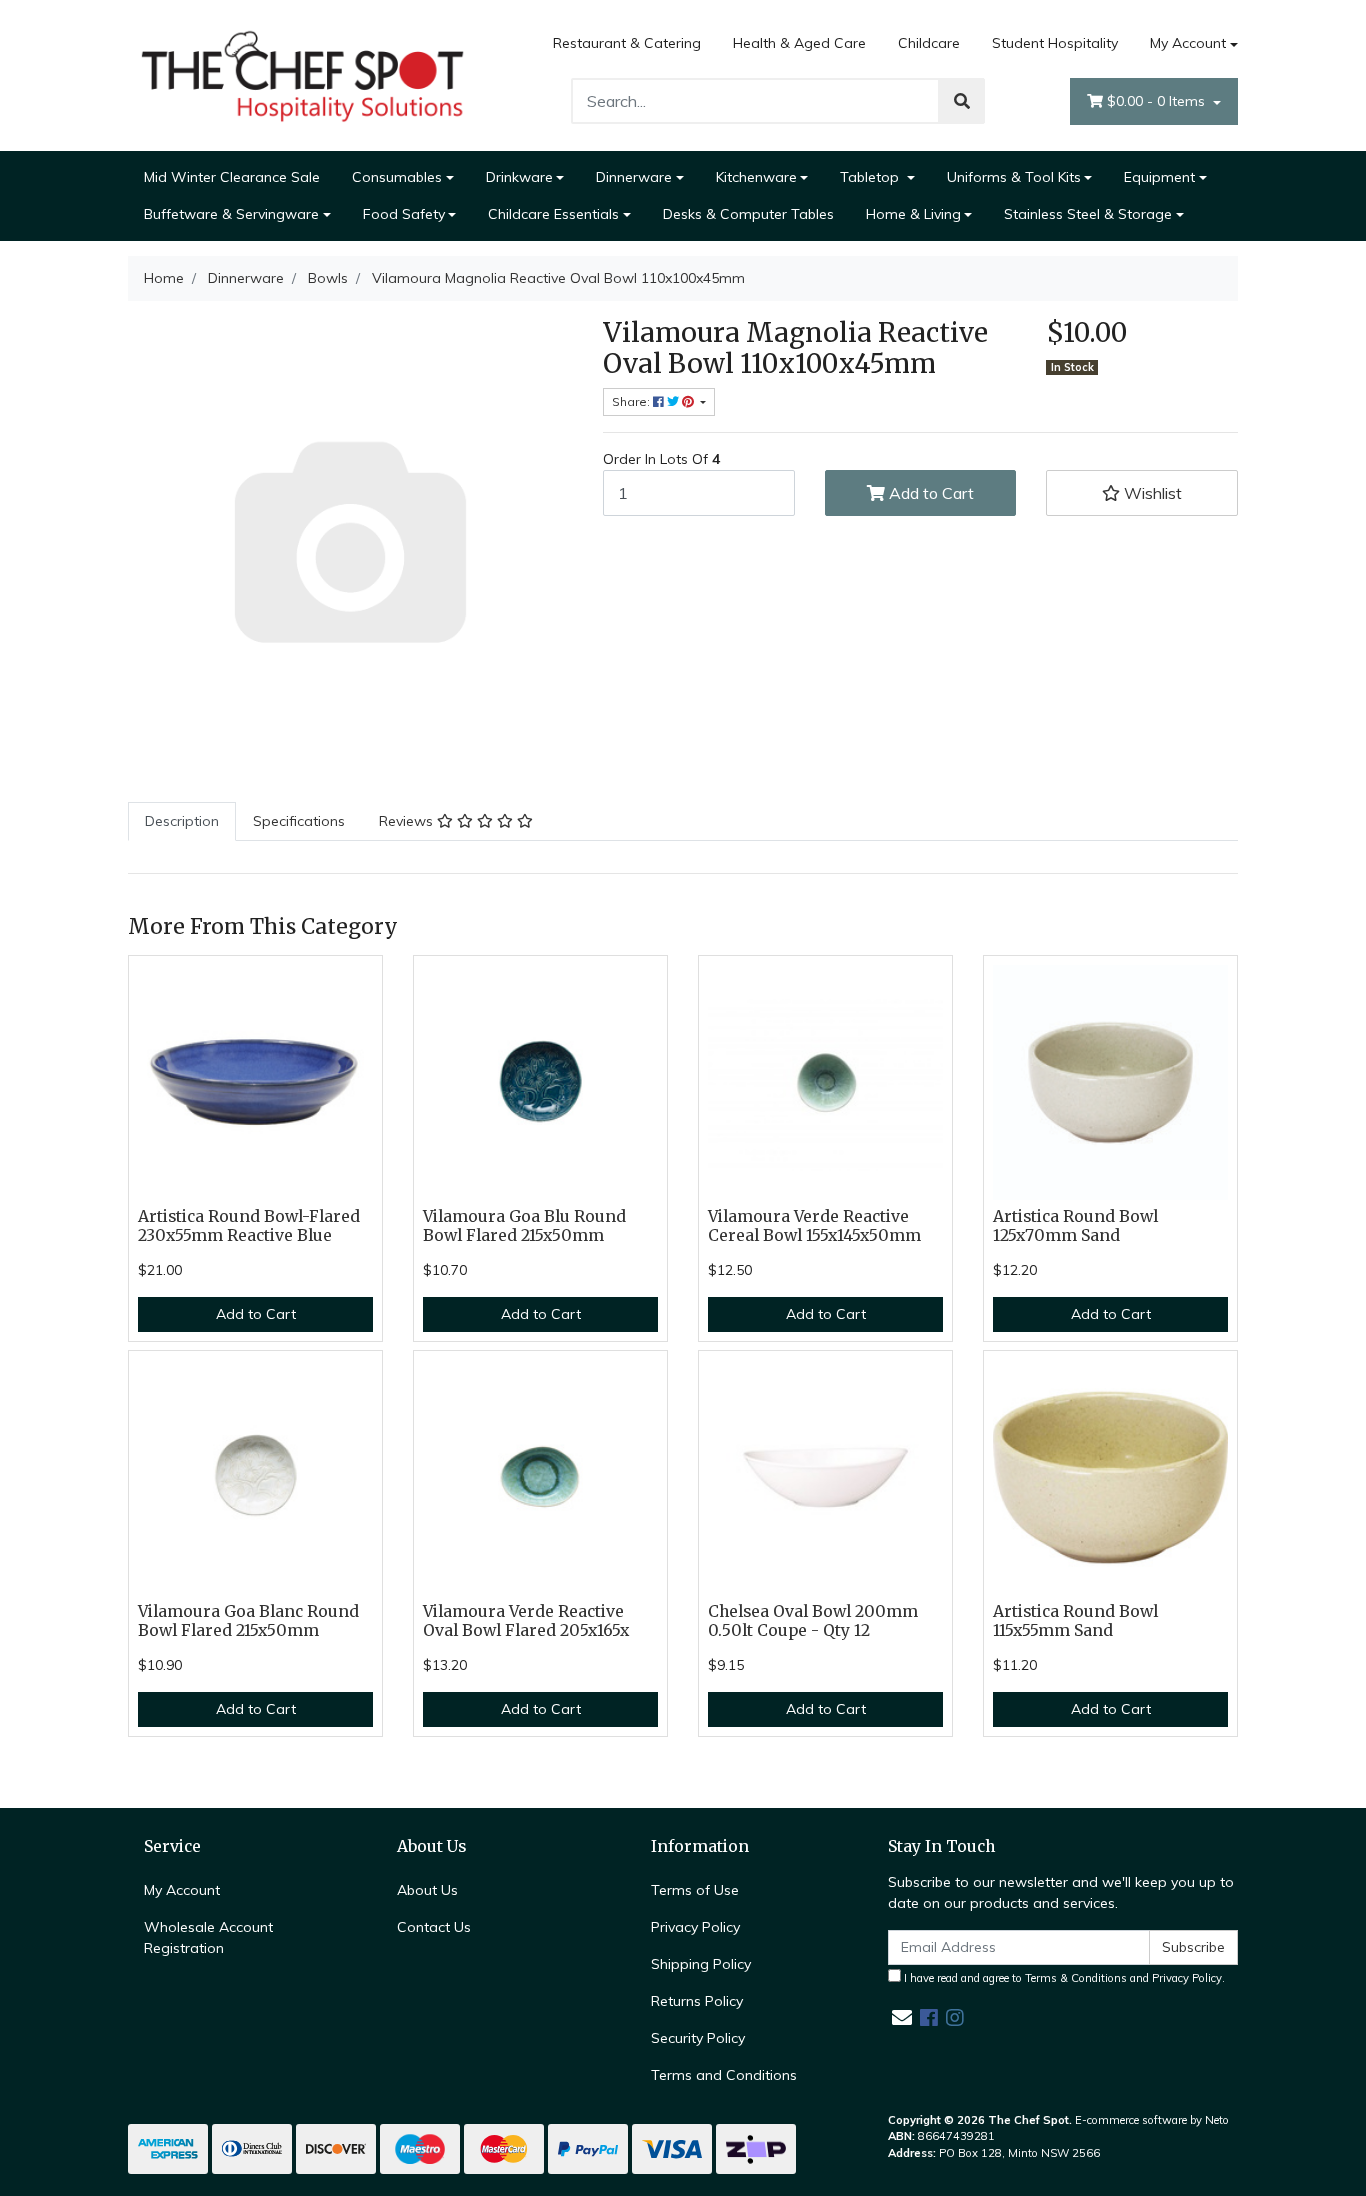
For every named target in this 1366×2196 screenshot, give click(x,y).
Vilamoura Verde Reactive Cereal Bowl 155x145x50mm (814, 1226)
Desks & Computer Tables (748, 214)
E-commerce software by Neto (1152, 2120)
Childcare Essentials (553, 214)
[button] (1142, 493)
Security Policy (698, 2038)
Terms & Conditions (1076, 1978)
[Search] (962, 101)
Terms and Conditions (724, 2075)
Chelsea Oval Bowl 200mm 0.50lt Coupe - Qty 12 (813, 1621)
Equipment (1159, 177)
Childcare (929, 43)
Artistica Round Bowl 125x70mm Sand (1075, 1226)
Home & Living (913, 214)
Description (182, 821)
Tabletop (871, 177)
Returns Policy (697, 2001)
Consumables (397, 177)
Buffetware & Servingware (231, 214)
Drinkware (519, 177)
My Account (1188, 43)
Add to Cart (929, 493)
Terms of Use (695, 1890)
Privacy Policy (695, 1927)
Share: (632, 401)
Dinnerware (634, 177)
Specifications (299, 821)
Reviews (408, 821)
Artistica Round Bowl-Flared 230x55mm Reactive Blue (249, 1226)
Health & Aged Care (799, 43)
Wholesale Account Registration (208, 1937)
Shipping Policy (701, 1964)
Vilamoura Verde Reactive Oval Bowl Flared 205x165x (526, 1621)
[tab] (182, 821)
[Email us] (902, 2017)
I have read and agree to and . (1063, 1978)
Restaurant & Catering (627, 43)
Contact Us (434, 1927)
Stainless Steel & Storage (1088, 214)
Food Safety (404, 214)
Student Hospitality (1055, 43)
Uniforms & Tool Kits (1014, 177)
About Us (427, 1890)
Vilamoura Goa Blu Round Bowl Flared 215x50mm (524, 1226)
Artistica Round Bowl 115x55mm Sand (1075, 1621)
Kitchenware (756, 177)
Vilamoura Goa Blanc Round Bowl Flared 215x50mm (248, 1621)
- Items (1158, 101)
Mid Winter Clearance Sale (232, 177)
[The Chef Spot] (303, 74)
